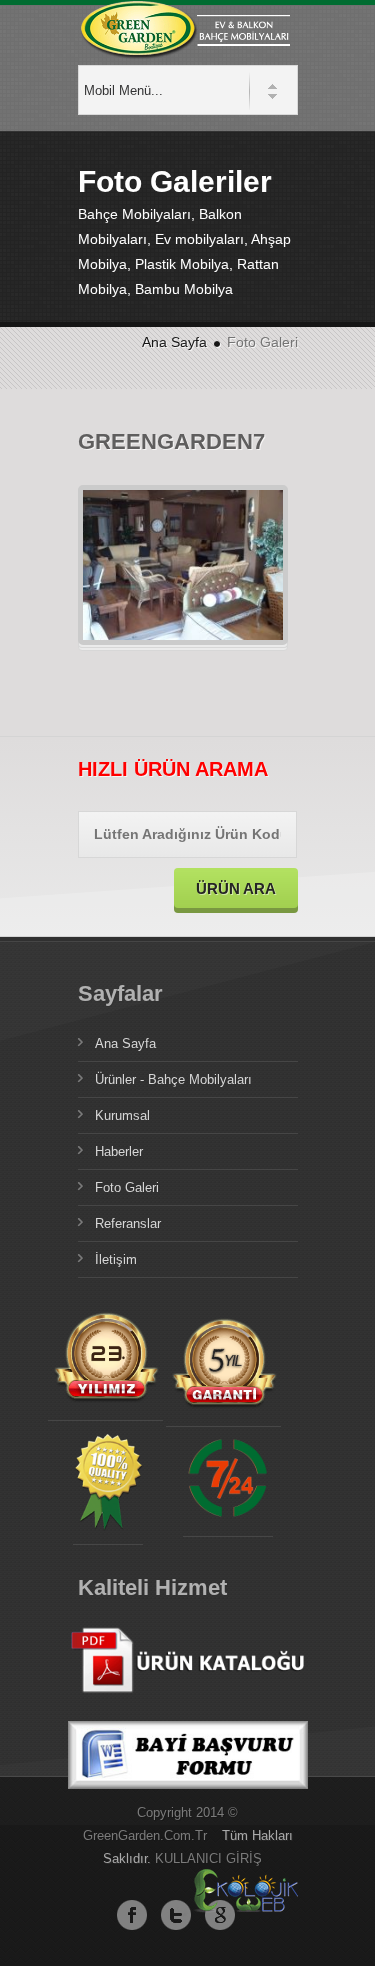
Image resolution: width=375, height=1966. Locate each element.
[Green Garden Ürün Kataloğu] (188, 1709)
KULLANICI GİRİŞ (208, 1858)
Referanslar (128, 1223)
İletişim (116, 1259)
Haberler (119, 1151)
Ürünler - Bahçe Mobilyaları (173, 1079)
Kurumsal (122, 1115)
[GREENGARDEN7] (99, 566)
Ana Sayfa (174, 342)
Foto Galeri (127, 1187)
